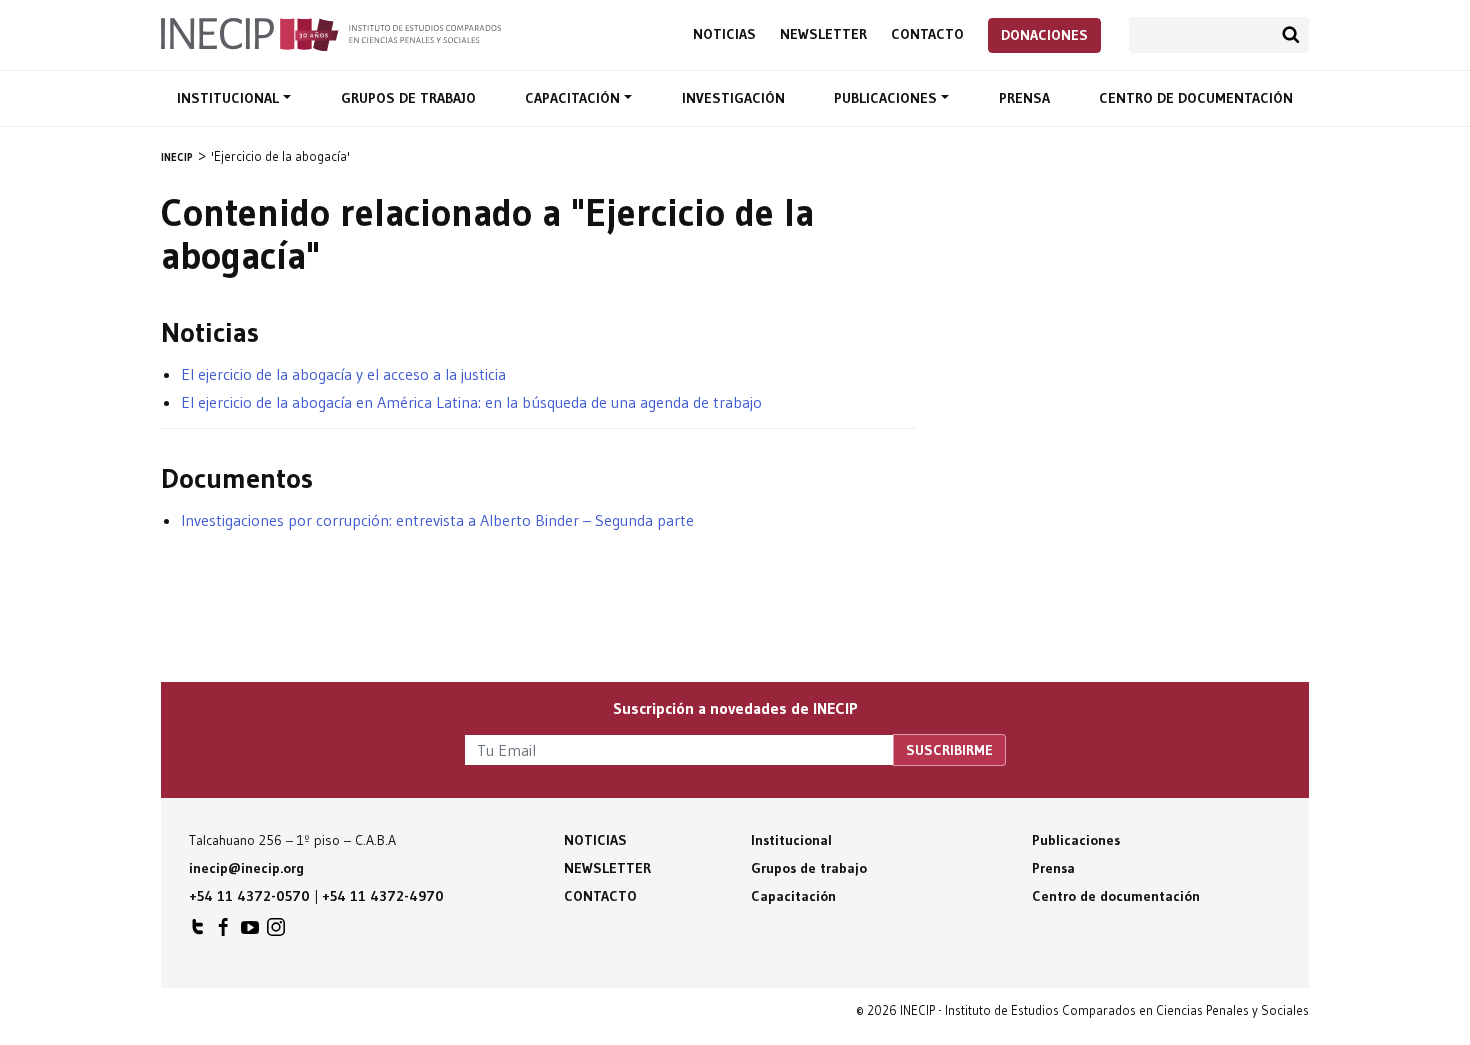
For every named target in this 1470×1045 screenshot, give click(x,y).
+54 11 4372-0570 (249, 896)
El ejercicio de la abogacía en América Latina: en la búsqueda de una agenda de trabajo (471, 402)
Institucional (230, 98)
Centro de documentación (1196, 98)
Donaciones (1044, 35)
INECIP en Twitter (198, 932)
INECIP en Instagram (276, 932)
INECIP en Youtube (250, 932)
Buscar (1291, 35)
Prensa (1024, 98)
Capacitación (574, 98)
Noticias (724, 34)
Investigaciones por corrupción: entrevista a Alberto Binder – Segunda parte (437, 520)
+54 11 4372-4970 (383, 896)
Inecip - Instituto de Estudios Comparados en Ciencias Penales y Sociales (331, 33)
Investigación (733, 98)
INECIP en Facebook (224, 932)
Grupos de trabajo (408, 98)
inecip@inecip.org (246, 868)
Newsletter (823, 34)
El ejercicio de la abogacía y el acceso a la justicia (343, 374)
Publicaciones (887, 98)
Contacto (927, 34)
